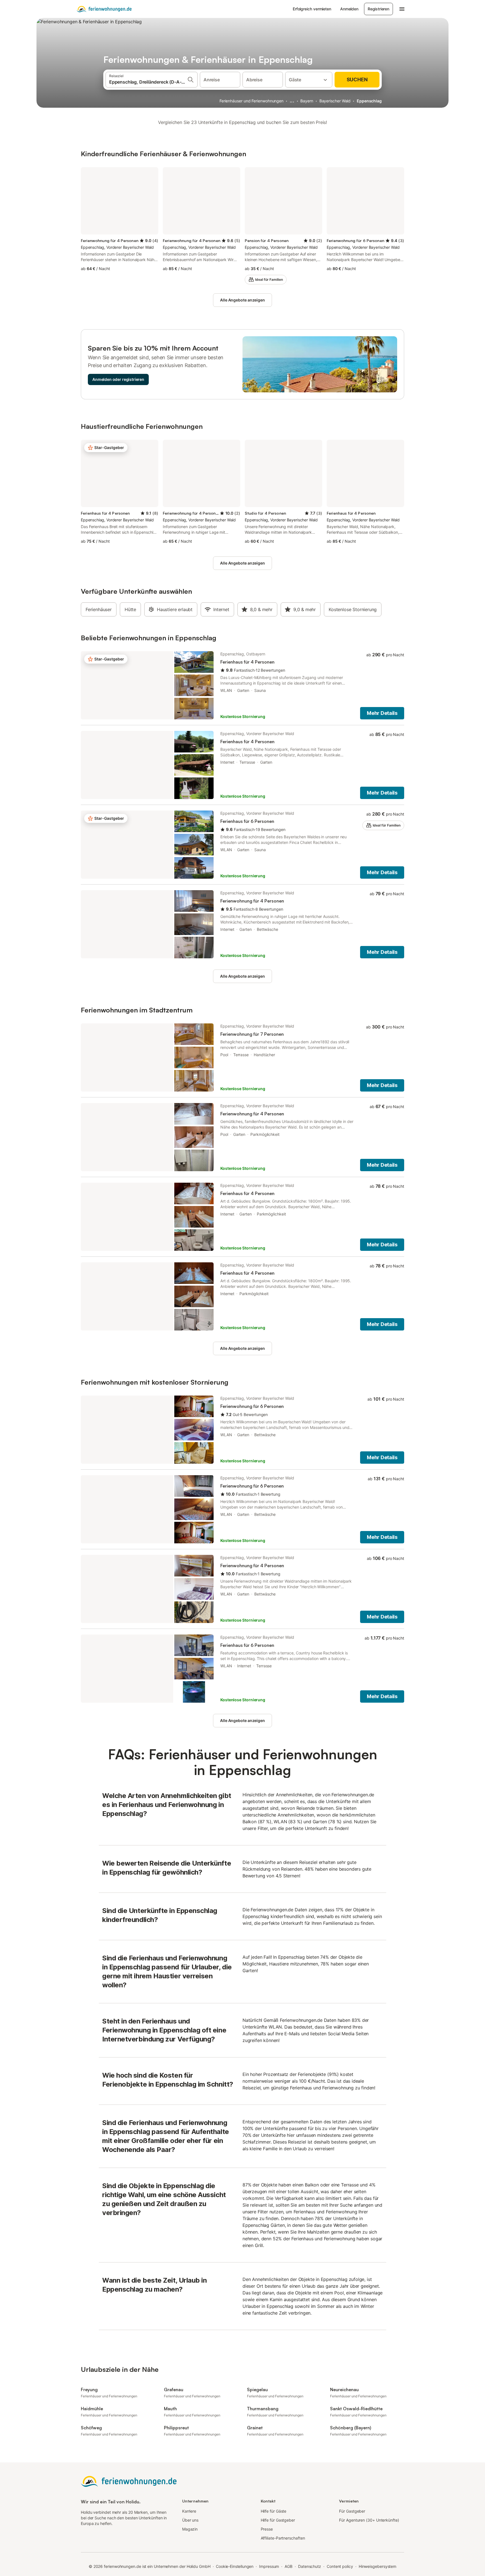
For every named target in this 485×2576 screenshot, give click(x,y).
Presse (267, 2529)
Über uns (190, 2520)
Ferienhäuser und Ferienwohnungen (251, 101)
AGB (289, 2566)
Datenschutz (310, 2566)
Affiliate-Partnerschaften (283, 2538)
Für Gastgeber (352, 2511)
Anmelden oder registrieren (118, 379)
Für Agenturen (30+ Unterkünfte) (369, 2520)
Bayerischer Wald (335, 101)
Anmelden (349, 9)
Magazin (190, 2529)
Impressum (269, 2566)
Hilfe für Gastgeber (278, 2520)
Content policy (340, 2566)
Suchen (357, 80)
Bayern (307, 101)
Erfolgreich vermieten (312, 9)
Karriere (189, 2511)
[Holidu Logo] (104, 9)
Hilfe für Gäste (274, 2511)
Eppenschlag (369, 101)
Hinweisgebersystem (378, 2566)
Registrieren (378, 9)
